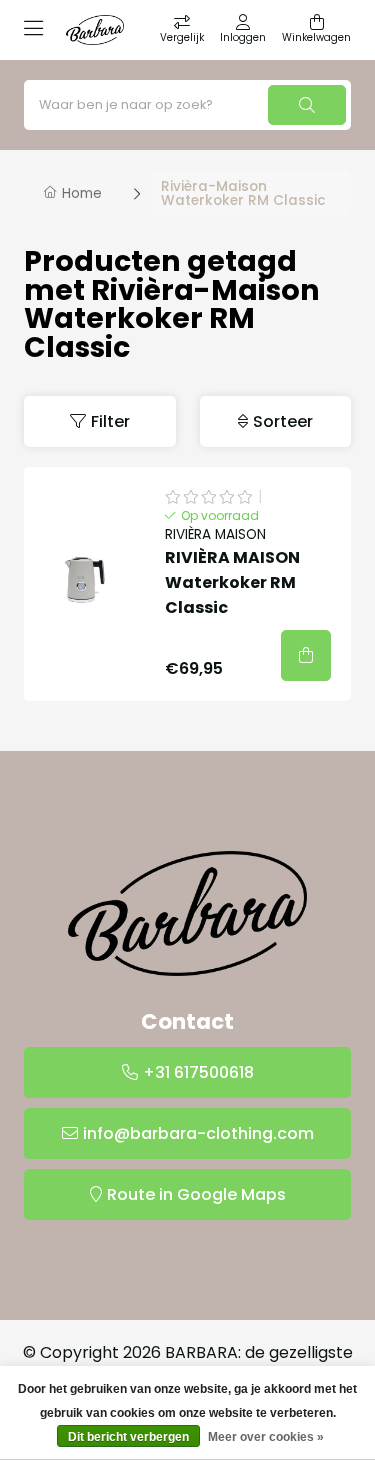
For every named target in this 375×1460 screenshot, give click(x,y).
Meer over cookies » (266, 1437)
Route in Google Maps (196, 1194)
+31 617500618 (198, 1072)
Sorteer (283, 421)
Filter (110, 421)
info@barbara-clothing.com (198, 1133)
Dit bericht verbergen (128, 1437)
